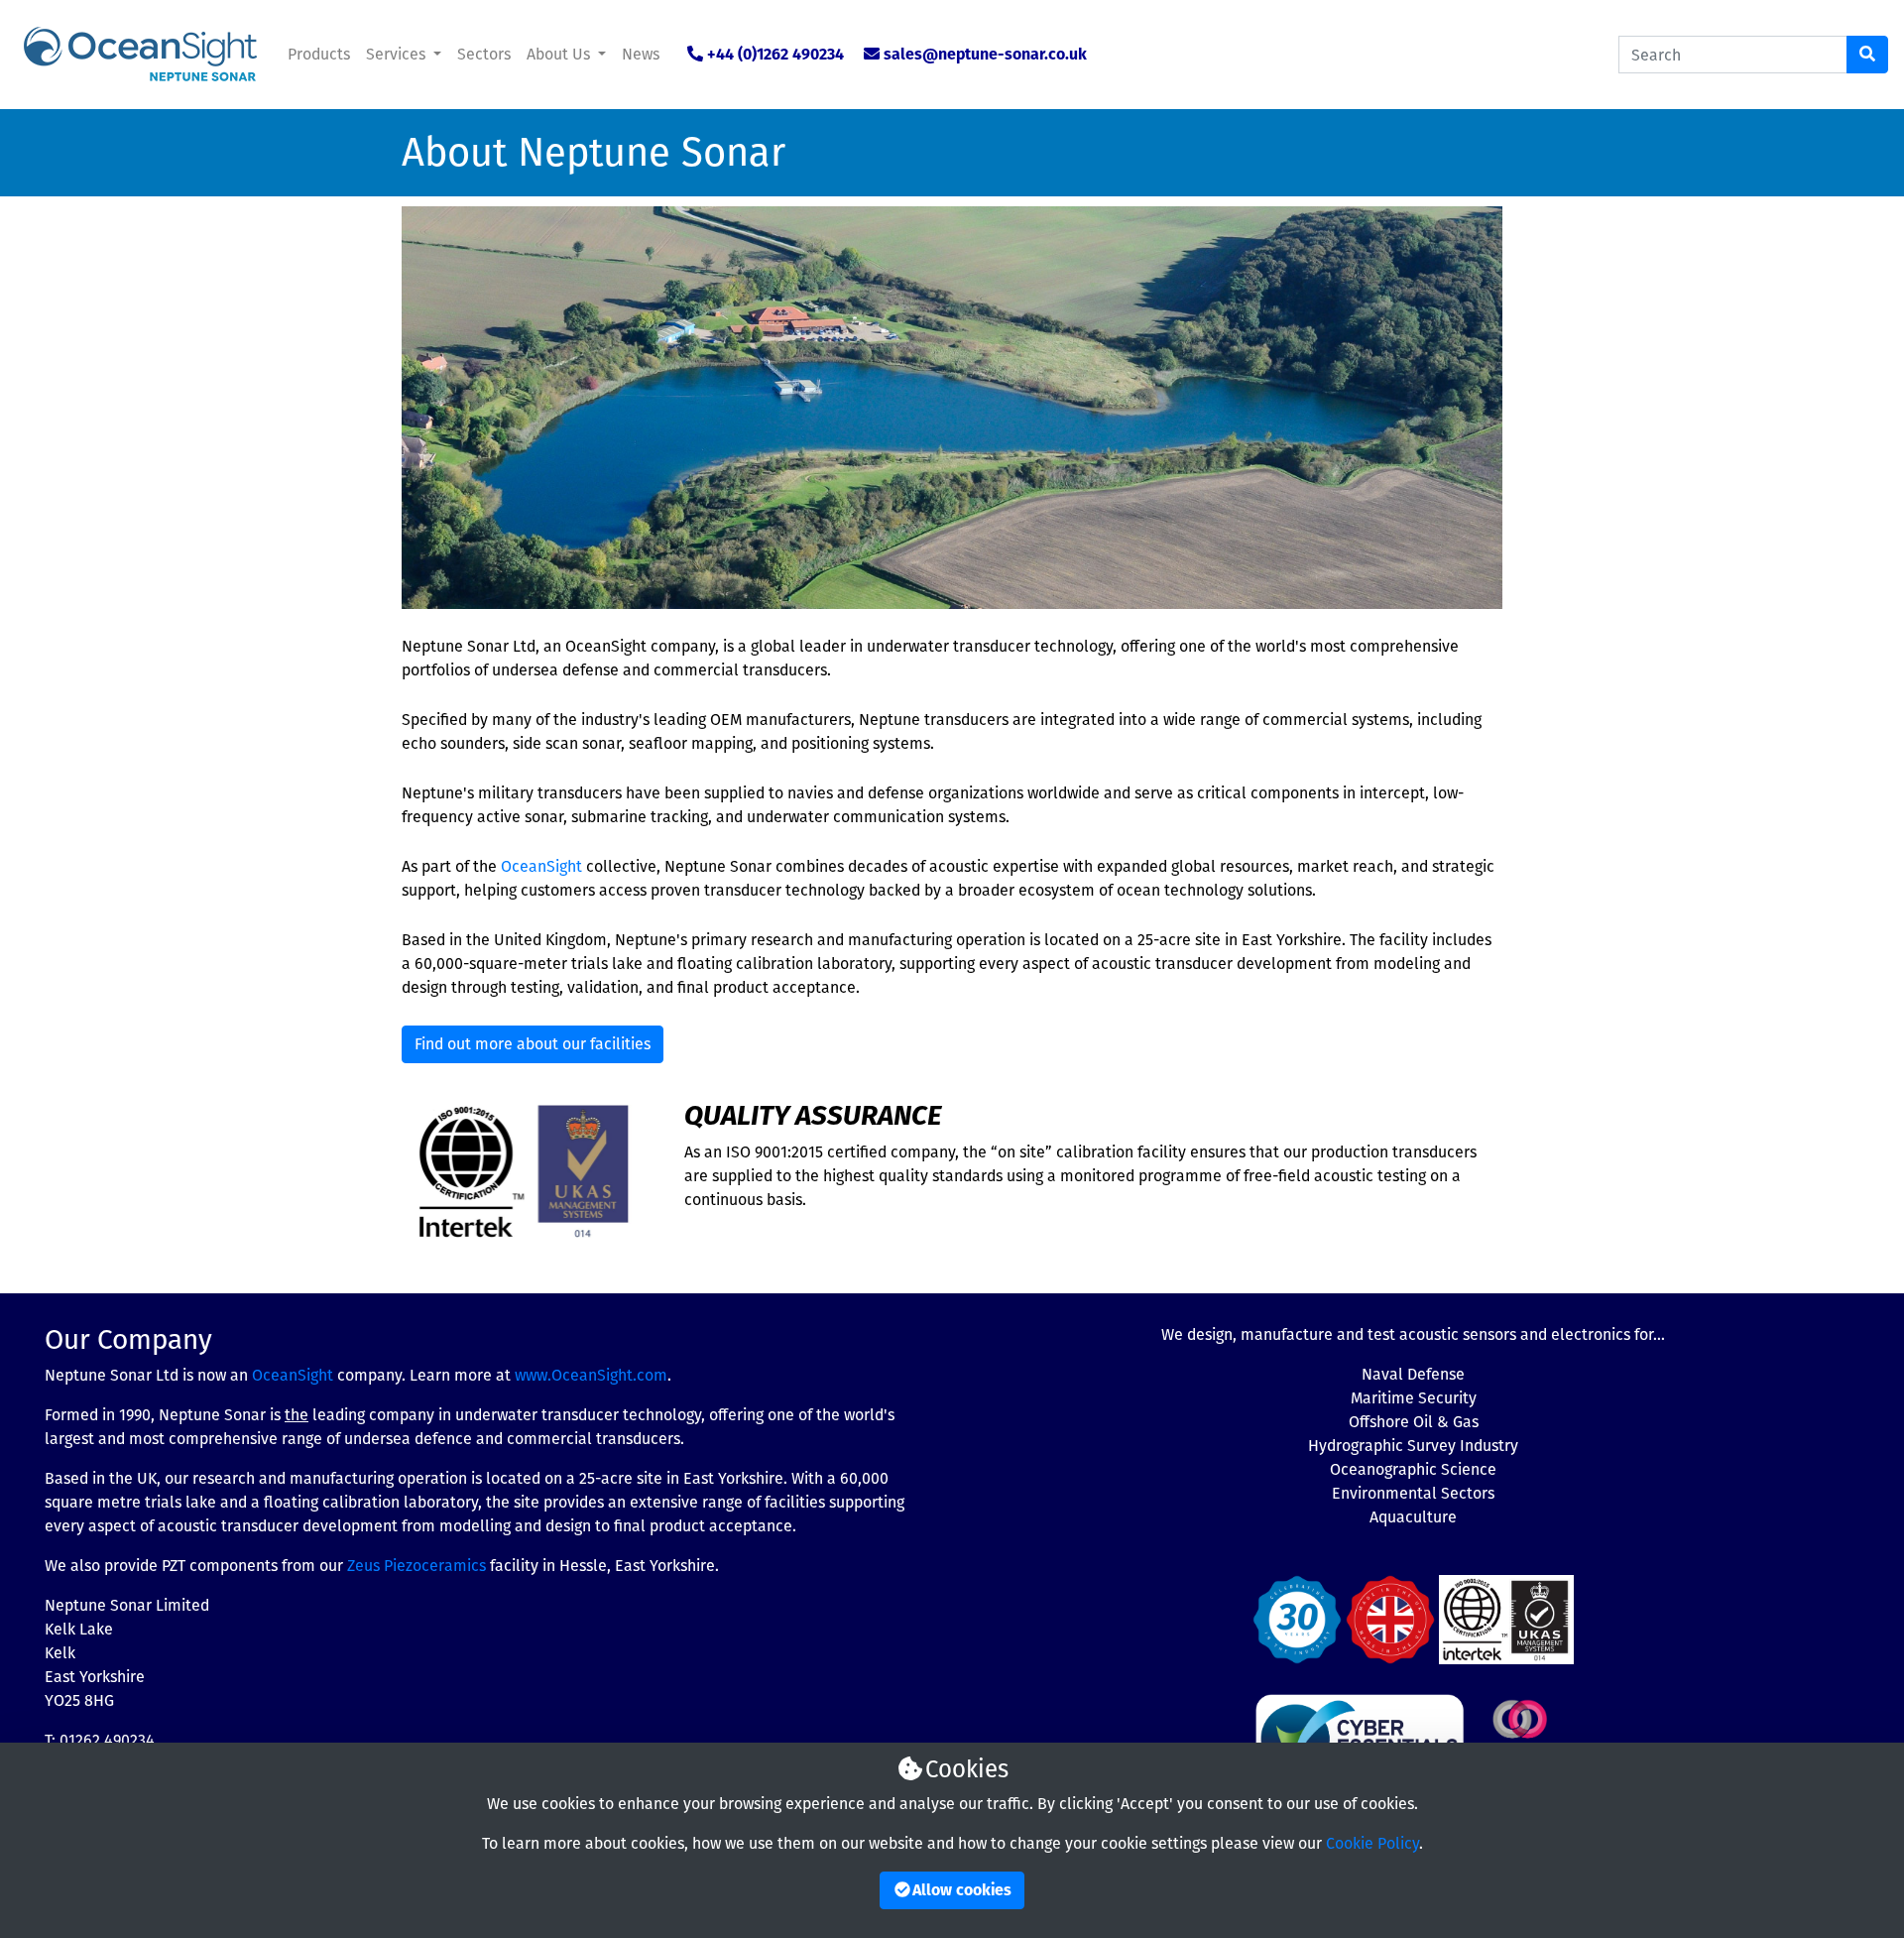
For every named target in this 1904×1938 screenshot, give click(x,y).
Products (319, 54)
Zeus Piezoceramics (416, 1566)
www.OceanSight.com (591, 1375)
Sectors (484, 54)
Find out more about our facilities (533, 1044)
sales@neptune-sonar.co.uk (985, 54)
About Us (560, 54)
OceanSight (541, 866)
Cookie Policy (1372, 1843)
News (641, 54)
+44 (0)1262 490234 (775, 54)
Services (398, 54)
